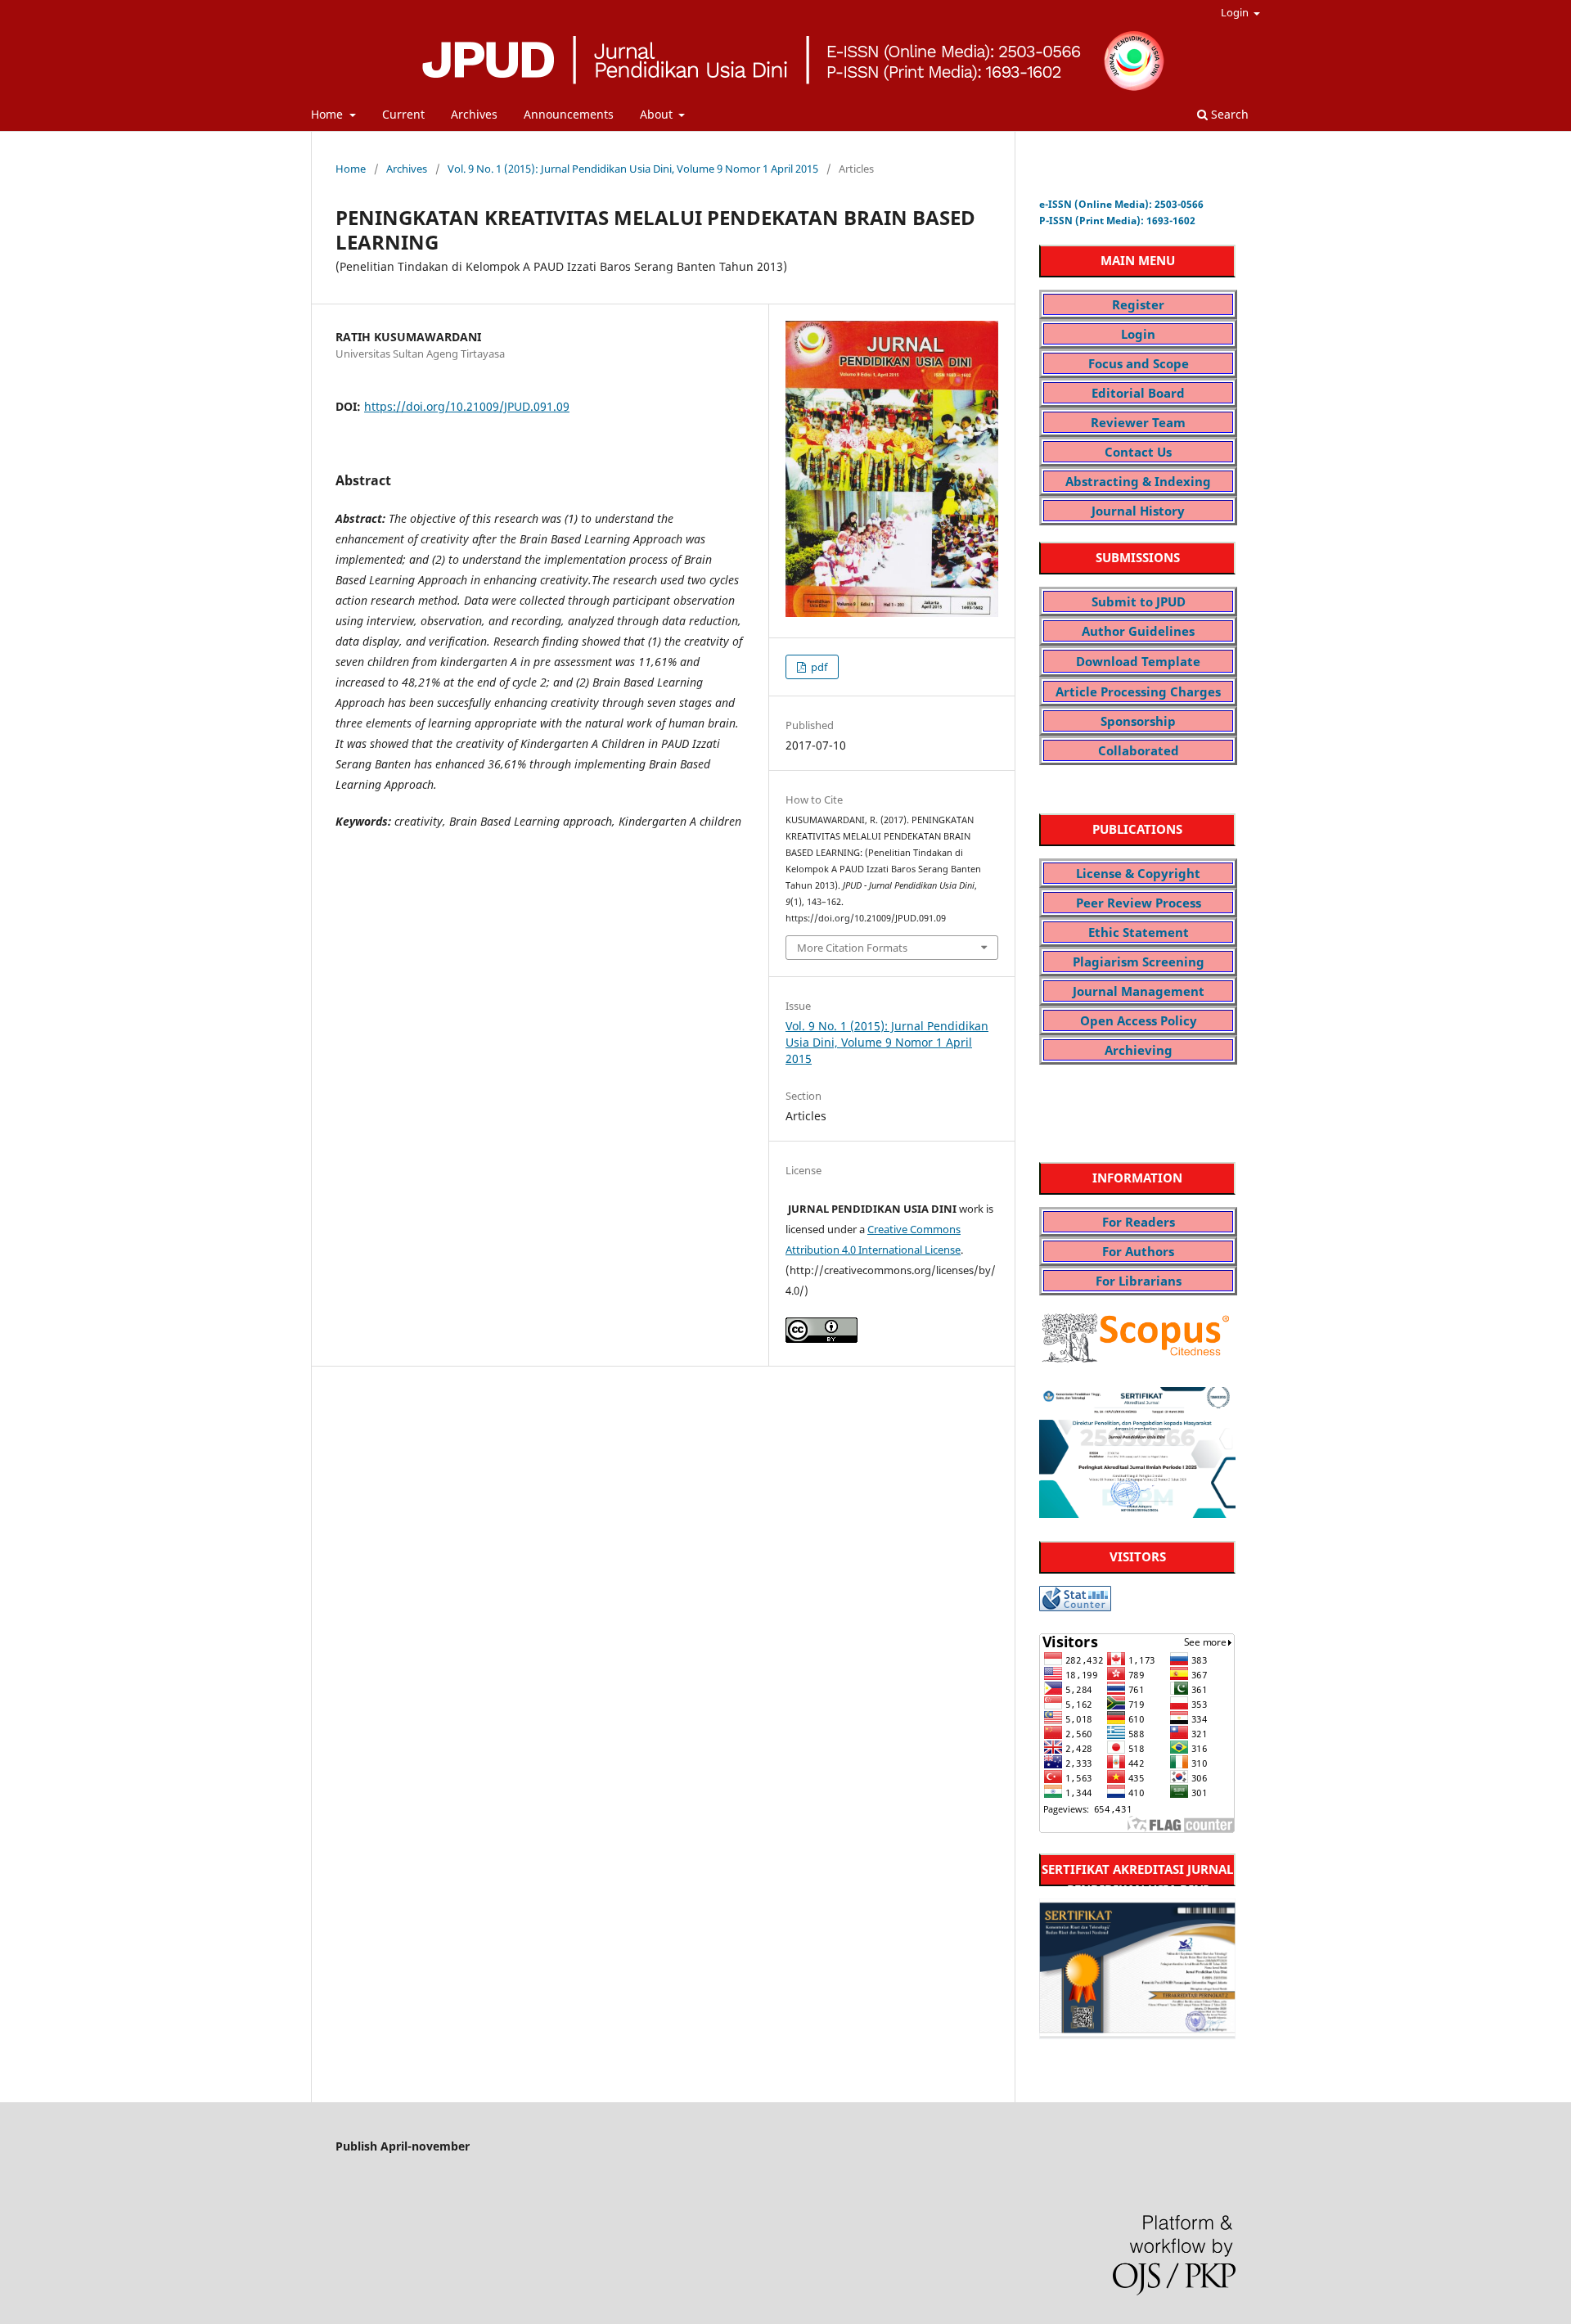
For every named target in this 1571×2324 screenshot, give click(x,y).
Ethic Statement (1139, 932)
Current (403, 114)
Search (1228, 114)
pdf (818, 667)
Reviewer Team (1138, 422)
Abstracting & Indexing (1138, 481)
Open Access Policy (1139, 1020)
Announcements (569, 114)
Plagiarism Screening (1139, 962)
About (658, 114)
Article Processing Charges (1138, 691)
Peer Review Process (1139, 903)
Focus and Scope (1139, 363)
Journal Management (1139, 991)
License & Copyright (1138, 873)
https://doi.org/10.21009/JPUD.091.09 (467, 406)
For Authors (1138, 1251)
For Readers (1139, 1222)
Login (1236, 12)
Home (329, 114)
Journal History (1138, 511)
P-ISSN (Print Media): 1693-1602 (1117, 221)
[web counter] (1075, 1607)
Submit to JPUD (1139, 601)
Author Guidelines (1138, 631)
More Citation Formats (852, 948)
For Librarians (1139, 1281)
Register (1138, 304)
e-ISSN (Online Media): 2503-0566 (1121, 204)
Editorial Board (1138, 393)
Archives (474, 114)
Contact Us (1138, 452)
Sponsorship (1138, 721)
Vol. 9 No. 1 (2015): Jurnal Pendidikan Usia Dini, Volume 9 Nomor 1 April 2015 (633, 169)
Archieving (1139, 1050)
